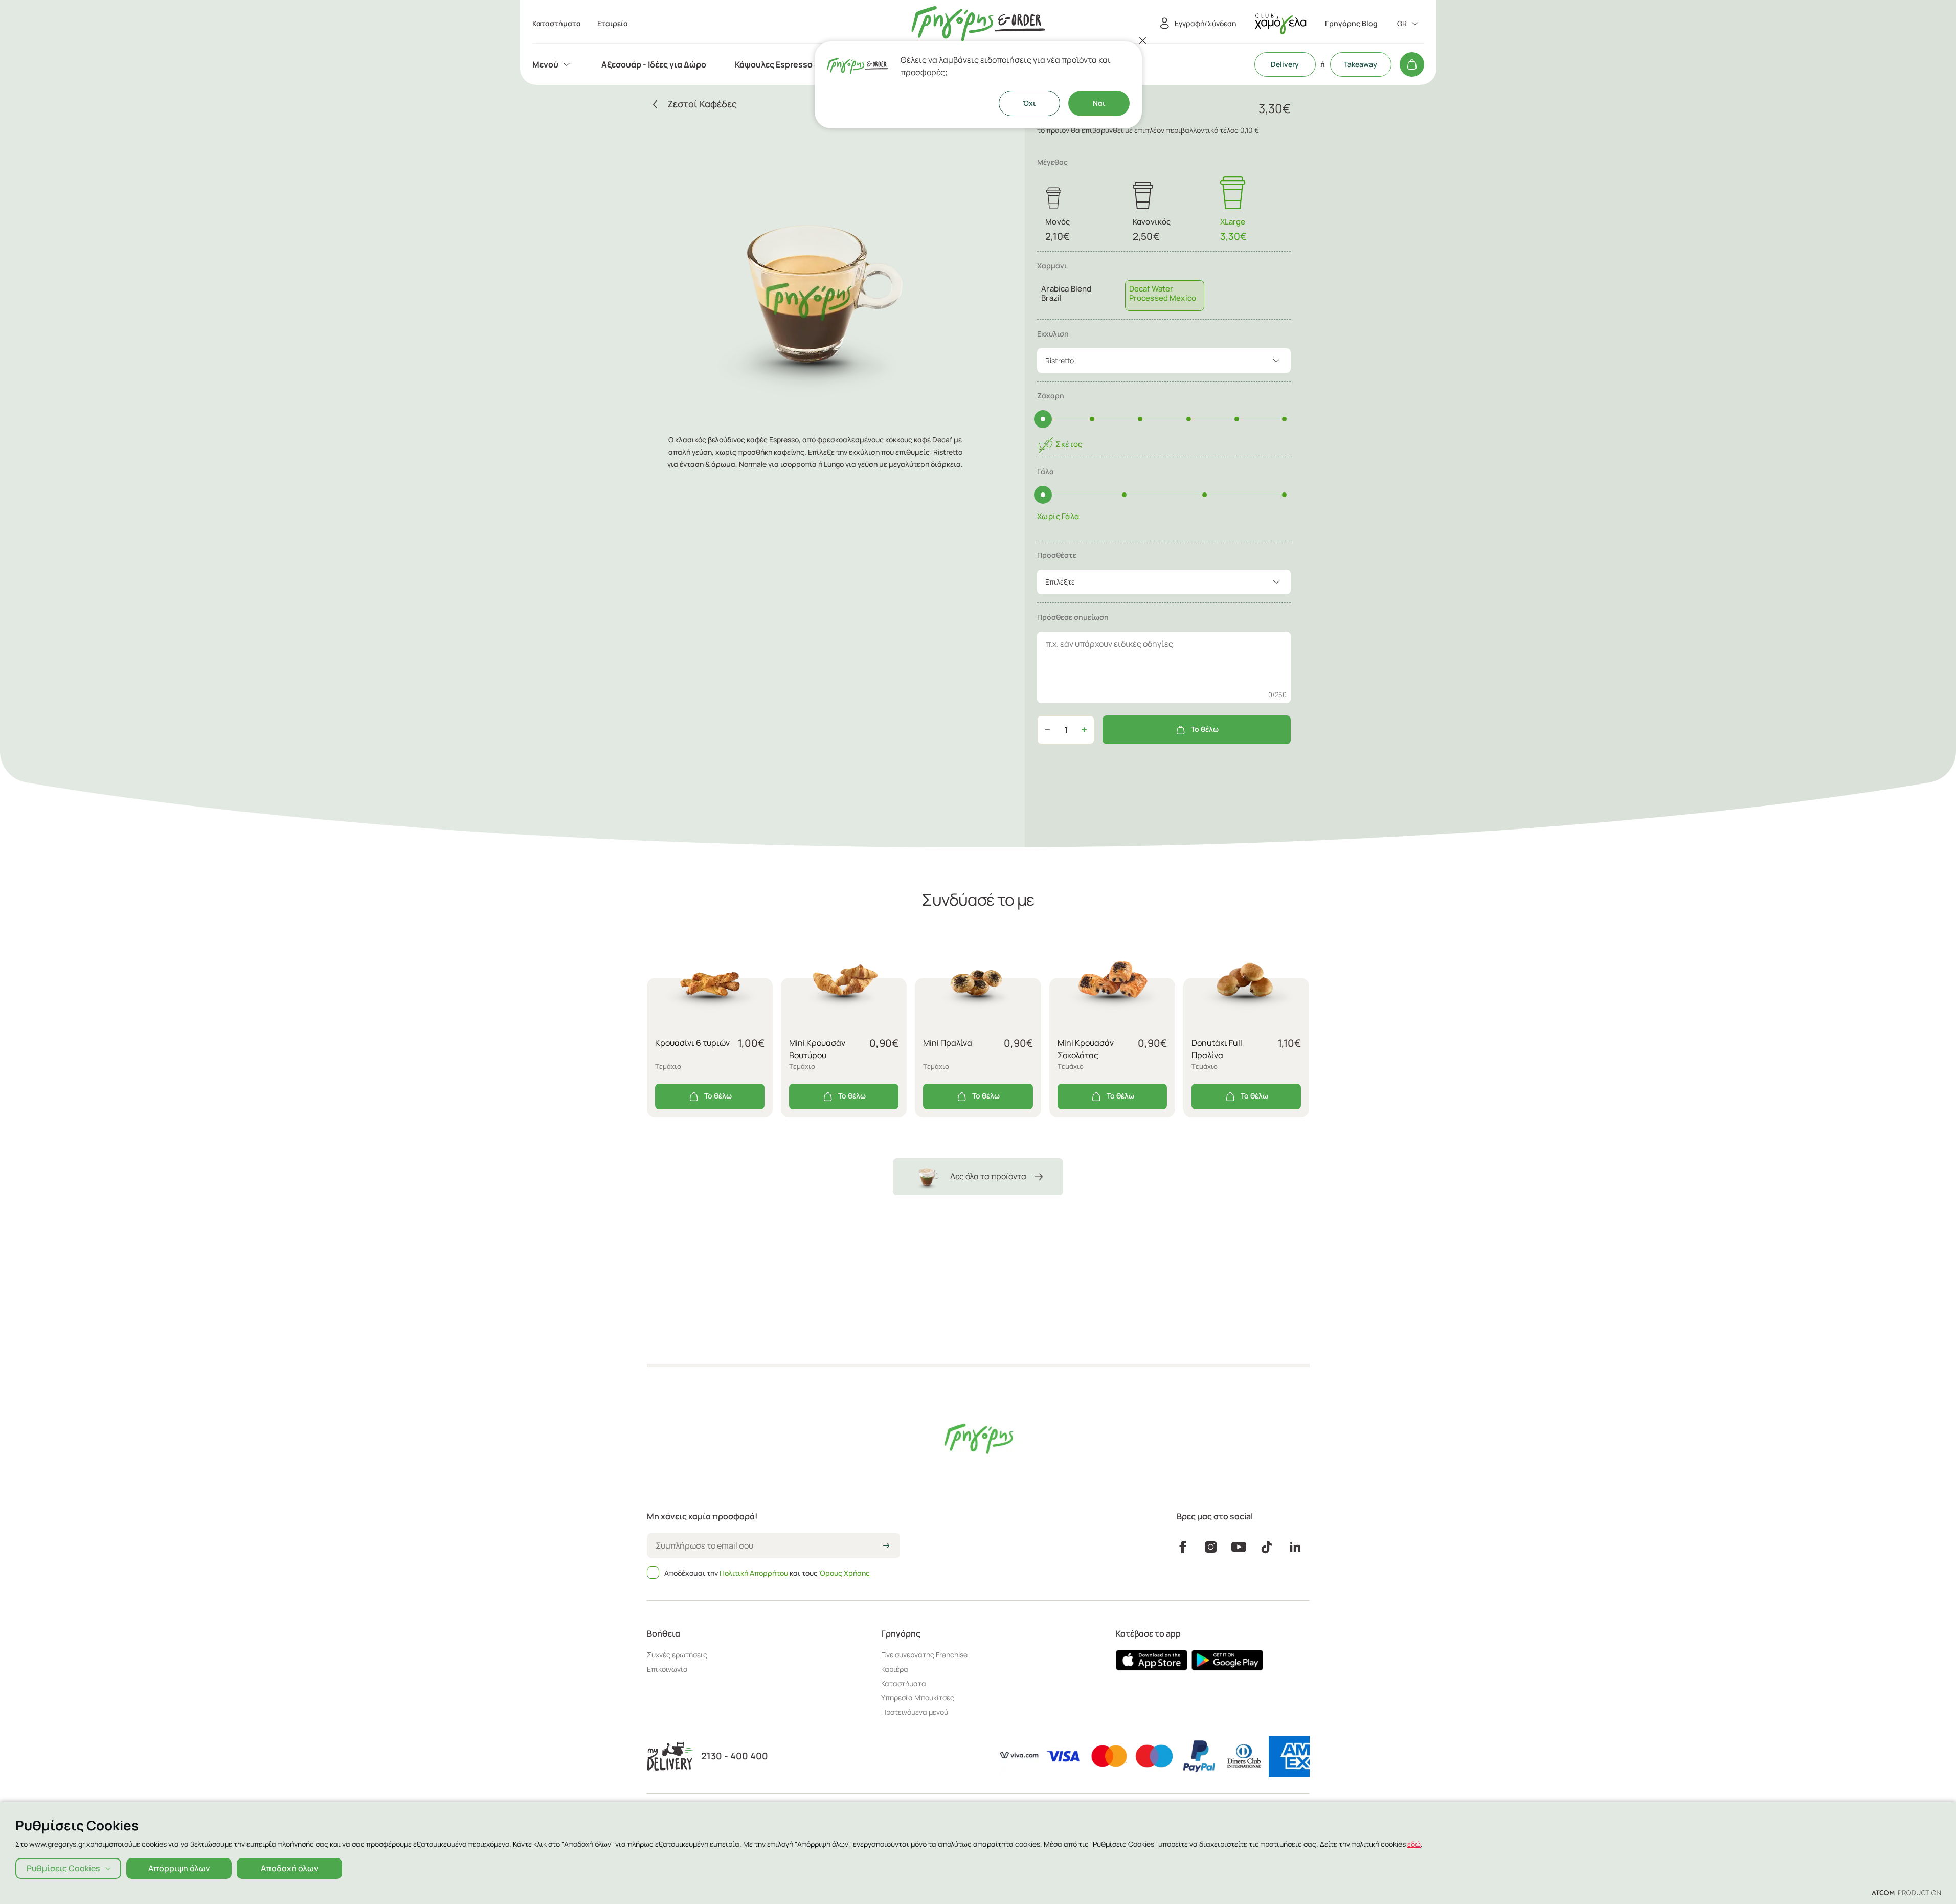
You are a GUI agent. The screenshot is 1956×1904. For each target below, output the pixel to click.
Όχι (1029, 103)
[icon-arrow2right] (886, 1547)
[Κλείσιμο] (1143, 40)
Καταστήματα (904, 1683)
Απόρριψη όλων (179, 1868)
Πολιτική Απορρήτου (754, 1573)
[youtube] (1239, 1547)
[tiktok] (1267, 1547)
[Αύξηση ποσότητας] (1084, 730)
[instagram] (1211, 1547)
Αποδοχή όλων (289, 1868)
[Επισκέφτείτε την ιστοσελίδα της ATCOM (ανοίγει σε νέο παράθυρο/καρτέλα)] (1906, 1892)
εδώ (1414, 1844)
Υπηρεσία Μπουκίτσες (918, 1698)
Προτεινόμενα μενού (915, 1712)
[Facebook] (1183, 1547)
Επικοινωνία (667, 1669)
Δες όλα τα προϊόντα (988, 1176)
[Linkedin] (1295, 1547)
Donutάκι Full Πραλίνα (1217, 1049)
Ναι (1099, 103)
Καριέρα (895, 1669)
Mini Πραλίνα (948, 1043)
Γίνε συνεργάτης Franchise (924, 1655)
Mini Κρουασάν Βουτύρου (817, 1049)
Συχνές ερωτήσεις (677, 1655)
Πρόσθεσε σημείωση (1073, 617)
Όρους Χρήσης (845, 1573)
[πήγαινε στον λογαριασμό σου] (1280, 24)
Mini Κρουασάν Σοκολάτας (1086, 1049)
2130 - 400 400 (735, 1756)
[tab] (1164, 286)
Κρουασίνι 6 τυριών (692, 1043)
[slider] (1043, 419)
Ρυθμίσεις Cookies (63, 1868)
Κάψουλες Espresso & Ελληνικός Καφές (812, 64)
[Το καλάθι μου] (1412, 64)
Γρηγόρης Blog (1351, 24)
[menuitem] (553, 64)
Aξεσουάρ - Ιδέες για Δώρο (654, 64)
